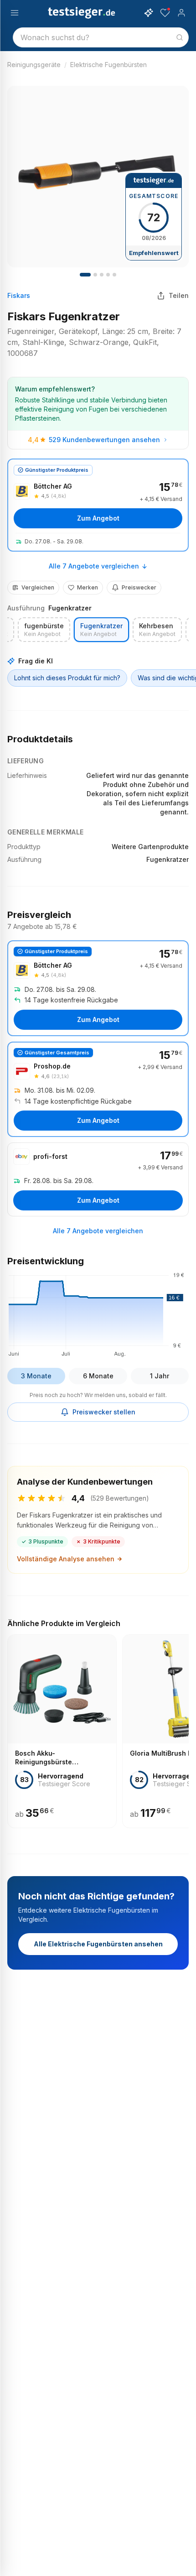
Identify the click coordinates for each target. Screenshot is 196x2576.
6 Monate (98, 1376)
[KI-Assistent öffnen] (149, 13)
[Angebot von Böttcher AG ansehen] (98, 505)
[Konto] (181, 13)
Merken (88, 587)
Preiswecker (139, 587)
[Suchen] (180, 37)
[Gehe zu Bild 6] (114, 275)
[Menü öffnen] (15, 13)
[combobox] (101, 37)
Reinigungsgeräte (34, 65)
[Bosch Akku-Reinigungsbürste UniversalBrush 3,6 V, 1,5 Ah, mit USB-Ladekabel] (62, 1731)
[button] (98, 1313)
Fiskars (19, 295)
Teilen (179, 295)
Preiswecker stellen (104, 1412)
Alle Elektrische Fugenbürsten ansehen (98, 1944)
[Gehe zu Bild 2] (95, 275)
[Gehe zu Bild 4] (102, 275)
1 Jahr (160, 1376)
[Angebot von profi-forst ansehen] (98, 1179)
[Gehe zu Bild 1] (85, 275)
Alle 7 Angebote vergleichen (94, 566)
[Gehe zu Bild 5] (108, 275)
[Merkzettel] (165, 13)
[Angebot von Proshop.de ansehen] (98, 1090)
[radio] (44, 630)
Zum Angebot (98, 518)
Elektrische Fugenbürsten (108, 65)
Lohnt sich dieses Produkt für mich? (67, 678)
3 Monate (36, 1376)
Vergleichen (38, 587)
